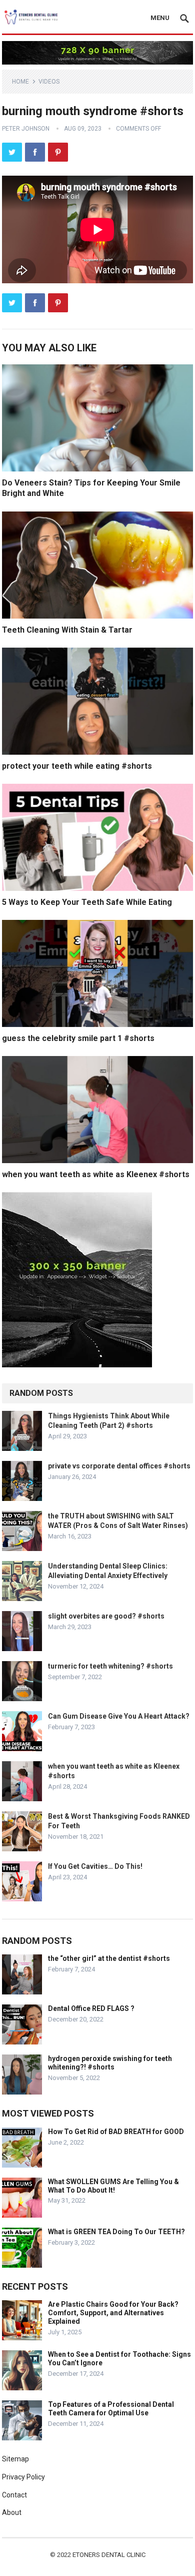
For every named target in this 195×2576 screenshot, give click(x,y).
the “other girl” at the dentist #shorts (109, 1958)
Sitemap (15, 2459)
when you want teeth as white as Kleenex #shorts (96, 1174)
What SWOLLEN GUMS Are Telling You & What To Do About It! (113, 2186)
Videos (49, 82)
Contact (14, 2495)
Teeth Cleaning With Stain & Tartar (67, 630)
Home (20, 82)
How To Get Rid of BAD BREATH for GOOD (116, 2132)
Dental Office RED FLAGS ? (91, 2008)
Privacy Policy (23, 2477)
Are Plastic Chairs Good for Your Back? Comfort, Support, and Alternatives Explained (113, 2313)
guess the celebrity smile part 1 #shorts (78, 1038)
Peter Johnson (26, 129)
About (12, 2512)
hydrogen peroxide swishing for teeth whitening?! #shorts (110, 2063)
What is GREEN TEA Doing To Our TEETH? (116, 2232)
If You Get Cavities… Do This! (95, 1866)
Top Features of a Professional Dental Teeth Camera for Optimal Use (111, 2409)
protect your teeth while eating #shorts (77, 766)
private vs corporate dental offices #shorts (119, 1466)
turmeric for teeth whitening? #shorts (110, 1666)
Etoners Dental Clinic (109, 2555)
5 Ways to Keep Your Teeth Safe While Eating (87, 902)
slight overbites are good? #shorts (106, 1616)
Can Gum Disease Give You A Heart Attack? (119, 1716)
